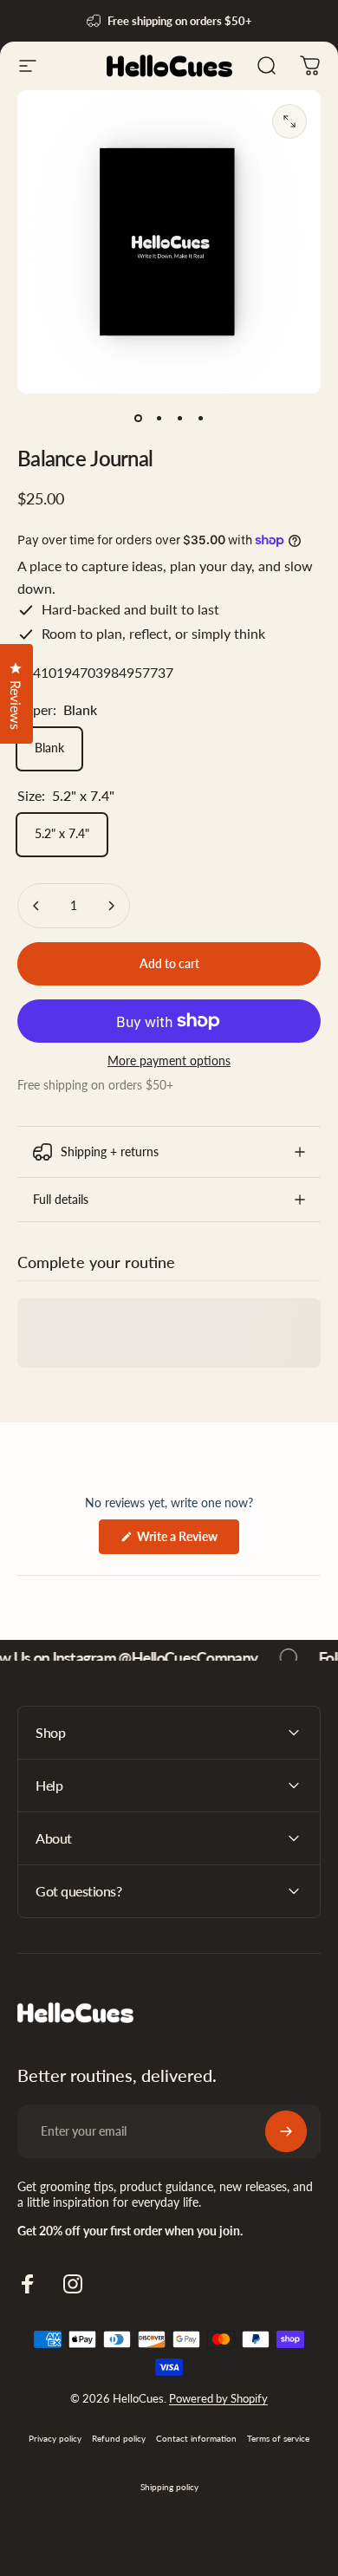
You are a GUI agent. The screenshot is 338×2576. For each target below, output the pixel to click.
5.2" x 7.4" (62, 833)
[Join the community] (286, 2131)
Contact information (196, 2438)
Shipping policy (169, 2487)
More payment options (169, 1060)
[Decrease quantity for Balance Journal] (36, 906)
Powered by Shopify (218, 2398)
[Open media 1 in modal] (289, 121)
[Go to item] (138, 418)
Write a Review (187, 1541)
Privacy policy (55, 2438)
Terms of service (278, 2438)
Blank (49, 748)
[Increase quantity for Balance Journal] (111, 906)
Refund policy (119, 2438)
